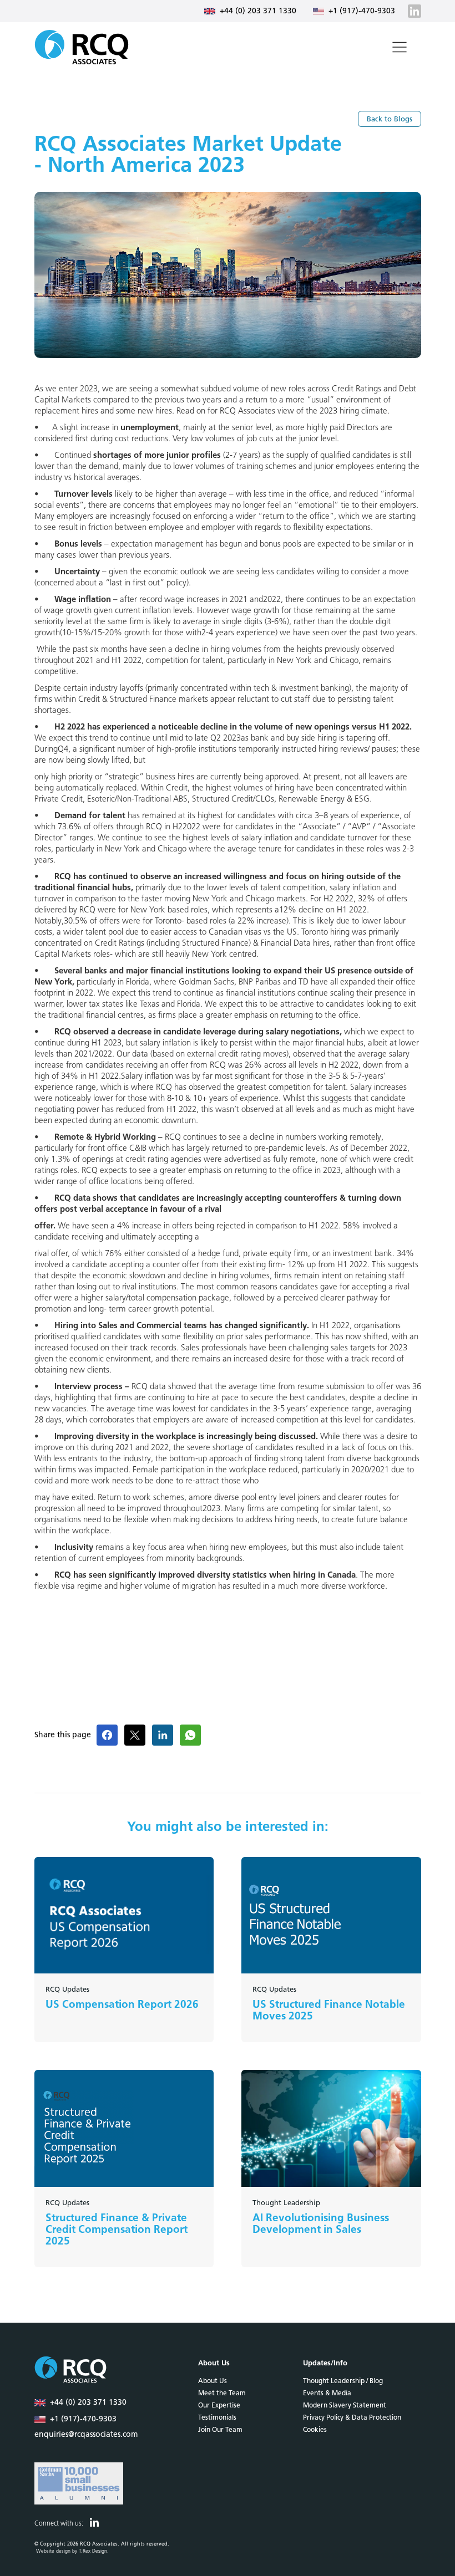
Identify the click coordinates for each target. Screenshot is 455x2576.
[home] (82, 47)
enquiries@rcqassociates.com (86, 2435)
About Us (213, 2381)
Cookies (315, 2430)
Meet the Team (222, 2393)
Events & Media (327, 2393)
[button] (400, 47)
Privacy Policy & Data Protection (352, 2417)
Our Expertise (219, 2405)
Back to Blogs (390, 119)
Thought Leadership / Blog (343, 2381)
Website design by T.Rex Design (72, 2551)
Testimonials (217, 2417)
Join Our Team (220, 2430)
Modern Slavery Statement (345, 2405)
